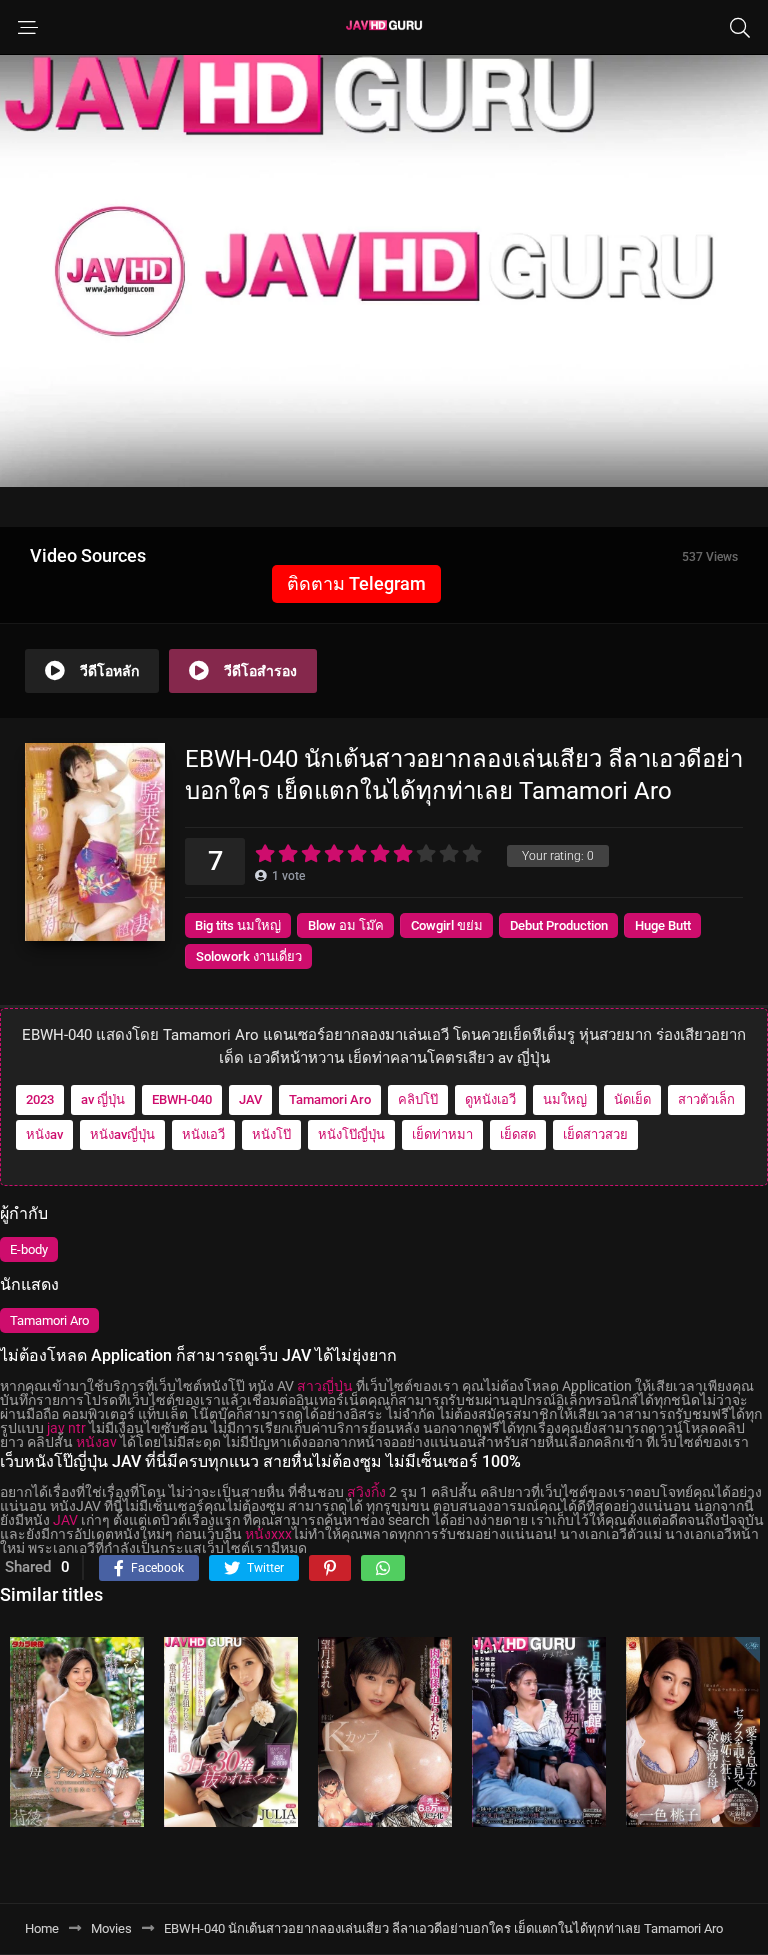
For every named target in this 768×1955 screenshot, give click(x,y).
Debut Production (559, 925)
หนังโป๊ (271, 1134)
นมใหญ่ (565, 1099)
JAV (250, 1099)
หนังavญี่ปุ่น (122, 1134)
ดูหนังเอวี (490, 1099)
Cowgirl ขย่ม (447, 925)
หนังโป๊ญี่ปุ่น (351, 1134)
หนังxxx (268, 1534)
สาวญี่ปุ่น (325, 1386)
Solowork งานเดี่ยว (249, 956)
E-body (29, 1249)
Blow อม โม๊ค (346, 925)
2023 (40, 1099)
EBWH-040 (182, 1099)
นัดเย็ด (632, 1099)
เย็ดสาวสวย (595, 1134)
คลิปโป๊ (418, 1099)
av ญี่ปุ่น (103, 1099)
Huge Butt (663, 925)
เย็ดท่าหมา (442, 1134)
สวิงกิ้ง (366, 1492)
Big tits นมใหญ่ (238, 925)
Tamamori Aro (330, 1099)
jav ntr (66, 1428)
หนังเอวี (203, 1134)
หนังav (44, 1134)
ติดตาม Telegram (356, 583)
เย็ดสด (518, 1134)
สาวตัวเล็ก (706, 1099)
